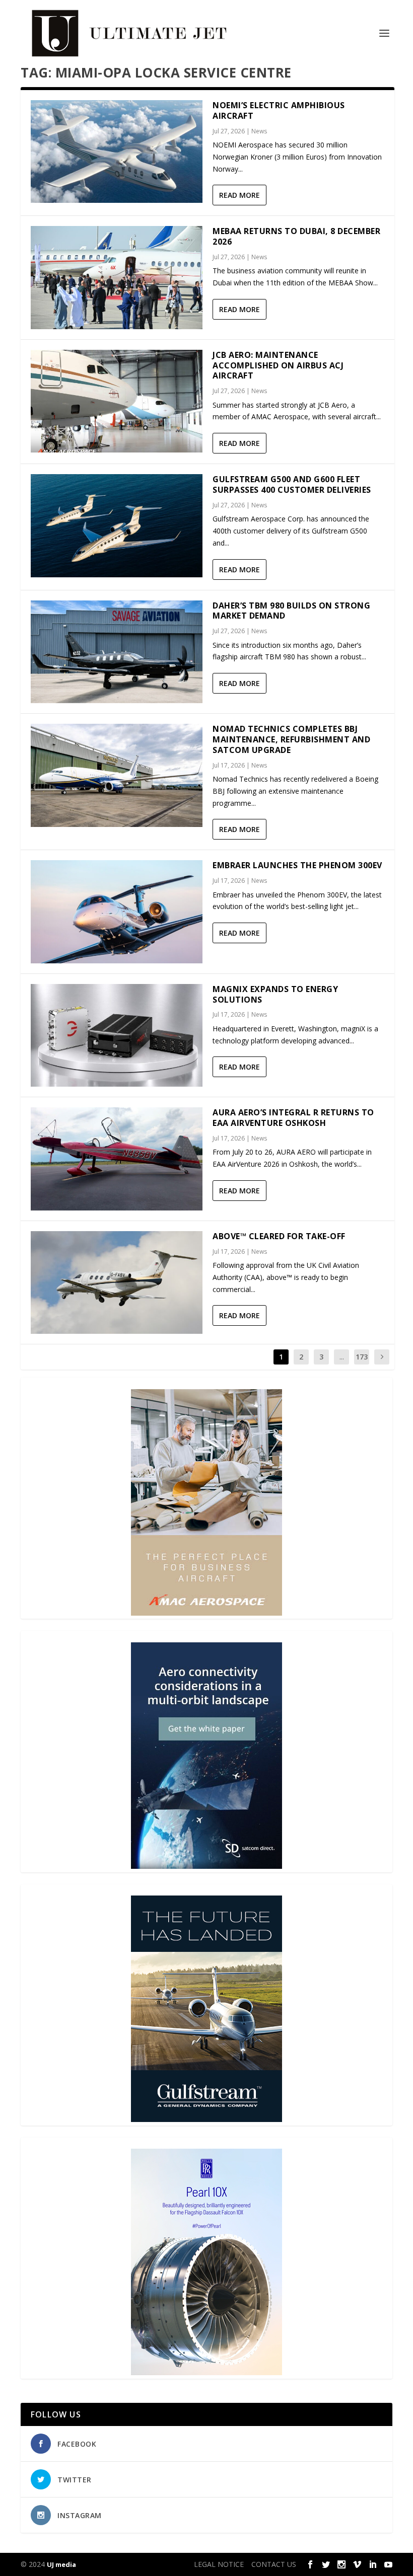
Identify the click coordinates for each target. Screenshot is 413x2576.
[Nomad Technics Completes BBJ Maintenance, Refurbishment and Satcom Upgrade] (117, 775)
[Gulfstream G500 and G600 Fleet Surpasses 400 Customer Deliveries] (117, 525)
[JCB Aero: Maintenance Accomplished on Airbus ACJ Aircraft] (117, 401)
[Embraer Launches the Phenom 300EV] (117, 912)
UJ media (61, 2564)
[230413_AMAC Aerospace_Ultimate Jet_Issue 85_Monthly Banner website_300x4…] (206, 1613)
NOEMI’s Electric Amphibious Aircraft (279, 110)
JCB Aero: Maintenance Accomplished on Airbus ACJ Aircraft (278, 365)
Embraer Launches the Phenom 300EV (297, 865)
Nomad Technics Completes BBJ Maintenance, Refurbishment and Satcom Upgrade (291, 739)
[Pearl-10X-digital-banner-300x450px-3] (206, 2372)
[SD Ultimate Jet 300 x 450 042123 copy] (206, 1866)
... (342, 1357)
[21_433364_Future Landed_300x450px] (206, 2119)
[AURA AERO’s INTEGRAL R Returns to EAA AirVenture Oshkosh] (117, 1159)
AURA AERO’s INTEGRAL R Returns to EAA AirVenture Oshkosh (293, 1118)
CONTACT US (274, 2564)
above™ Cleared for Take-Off (279, 1236)
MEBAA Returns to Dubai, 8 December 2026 (296, 236)
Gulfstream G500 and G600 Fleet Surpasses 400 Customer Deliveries (292, 484)
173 (362, 1357)
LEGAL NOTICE (219, 2564)
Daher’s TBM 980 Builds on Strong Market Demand (291, 611)
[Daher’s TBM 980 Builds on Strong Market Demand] (117, 652)
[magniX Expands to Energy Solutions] (117, 1035)
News (259, 131)
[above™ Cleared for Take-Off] (117, 1282)
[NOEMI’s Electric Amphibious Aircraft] (117, 151)
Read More (239, 195)
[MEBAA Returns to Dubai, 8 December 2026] (117, 277)
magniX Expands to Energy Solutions (275, 994)
